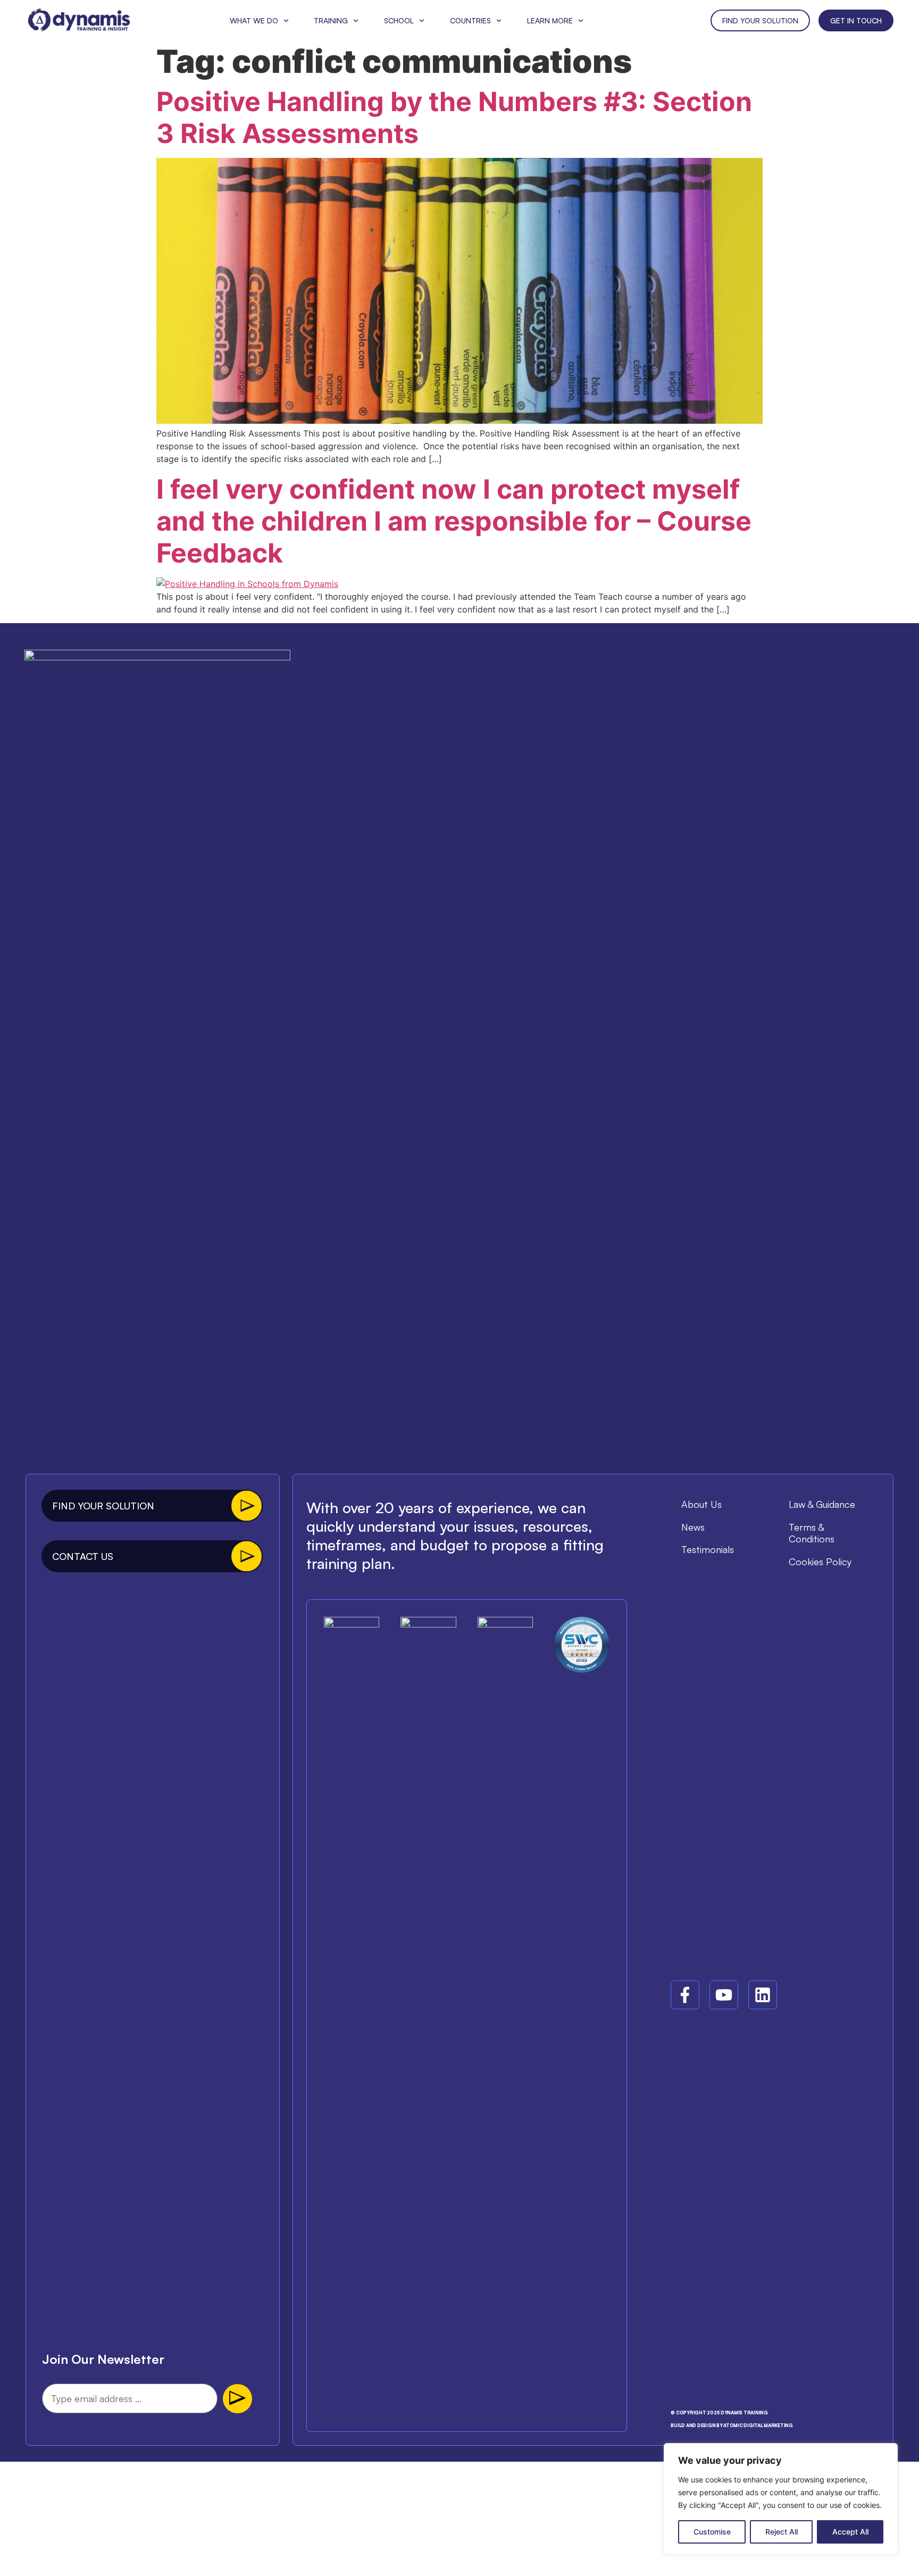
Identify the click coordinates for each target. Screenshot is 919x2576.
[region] (781, 2499)
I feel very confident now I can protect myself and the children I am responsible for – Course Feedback (454, 521)
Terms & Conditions (812, 1533)
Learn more (550, 20)
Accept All (850, 2532)
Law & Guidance (822, 1504)
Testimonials (708, 1549)
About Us (701, 1504)
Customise (712, 2532)
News (693, 1527)
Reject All (782, 2532)
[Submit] (237, 2399)
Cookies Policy (820, 1562)
